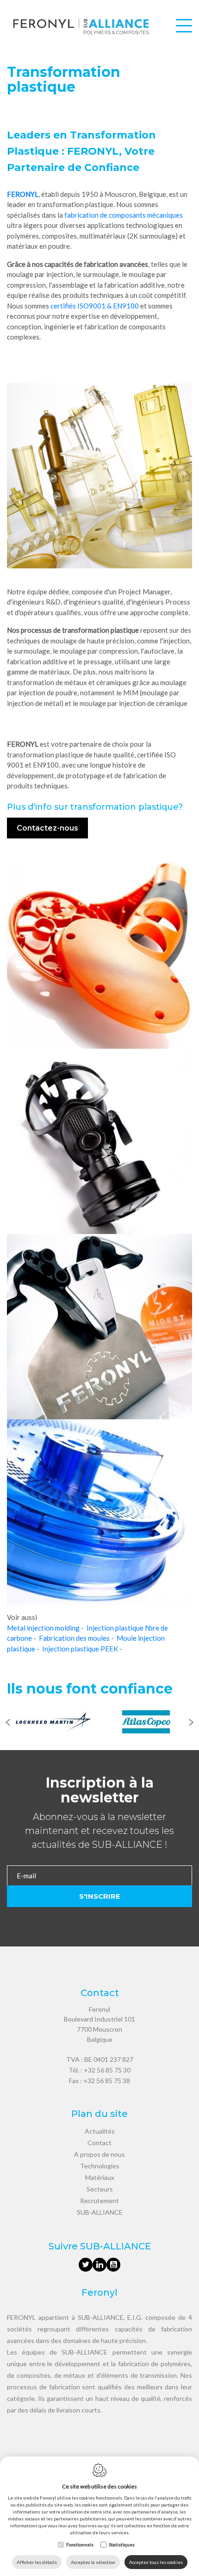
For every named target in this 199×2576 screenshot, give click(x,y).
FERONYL (23, 194)
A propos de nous (99, 2154)
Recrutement (99, 2201)
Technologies (100, 2166)
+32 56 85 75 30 (107, 2070)
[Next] (191, 1723)
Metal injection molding (43, 1628)
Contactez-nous (47, 828)
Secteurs (100, 2189)
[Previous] (8, 1723)
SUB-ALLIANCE (100, 2212)
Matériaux (100, 2177)
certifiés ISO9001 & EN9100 (95, 306)
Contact (99, 2143)
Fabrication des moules (74, 1638)
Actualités (100, 2131)
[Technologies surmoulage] (8, 573)
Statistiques (122, 2545)
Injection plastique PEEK (80, 1649)
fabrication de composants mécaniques (123, 215)
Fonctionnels (80, 2545)
